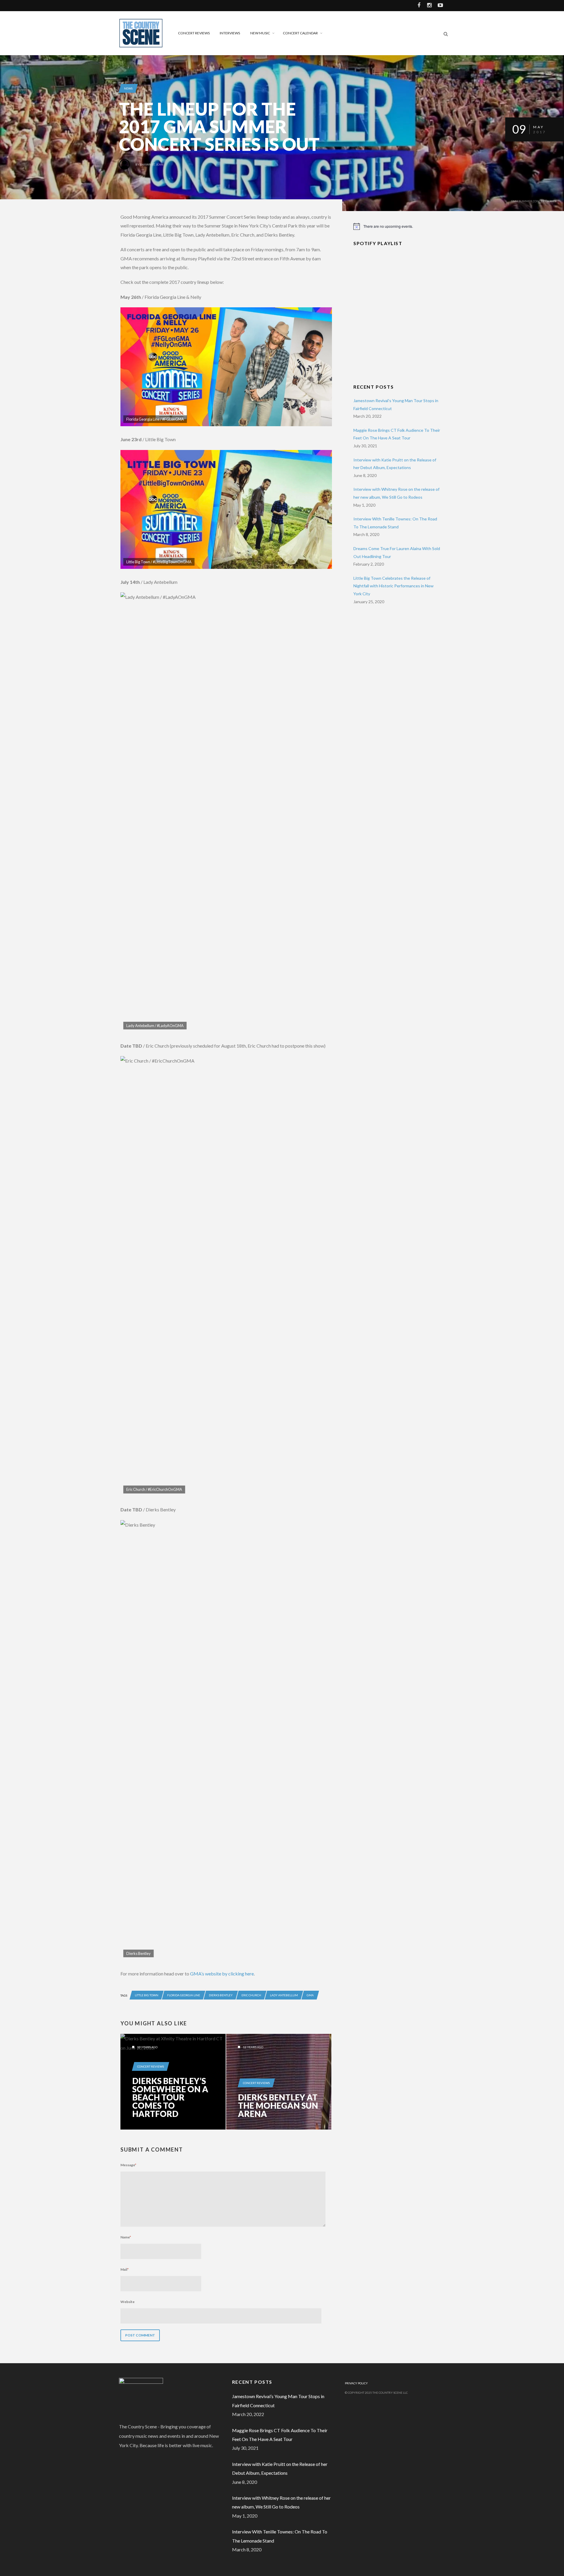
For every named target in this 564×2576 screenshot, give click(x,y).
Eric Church (251, 1995)
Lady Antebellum (284, 1995)
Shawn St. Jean (152, 164)
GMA (310, 1995)
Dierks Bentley (221, 1995)
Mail (125, 2269)
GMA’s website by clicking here (222, 1974)
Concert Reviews (194, 33)
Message (128, 2165)
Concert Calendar (300, 33)
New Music (260, 33)
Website (127, 2302)
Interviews (230, 33)
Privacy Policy (356, 2383)
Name (126, 2237)
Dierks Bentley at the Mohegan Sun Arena (278, 2105)
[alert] (397, 226)
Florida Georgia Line (184, 1995)
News (128, 88)
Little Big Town (147, 1995)
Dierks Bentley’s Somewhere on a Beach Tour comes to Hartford (170, 2097)
